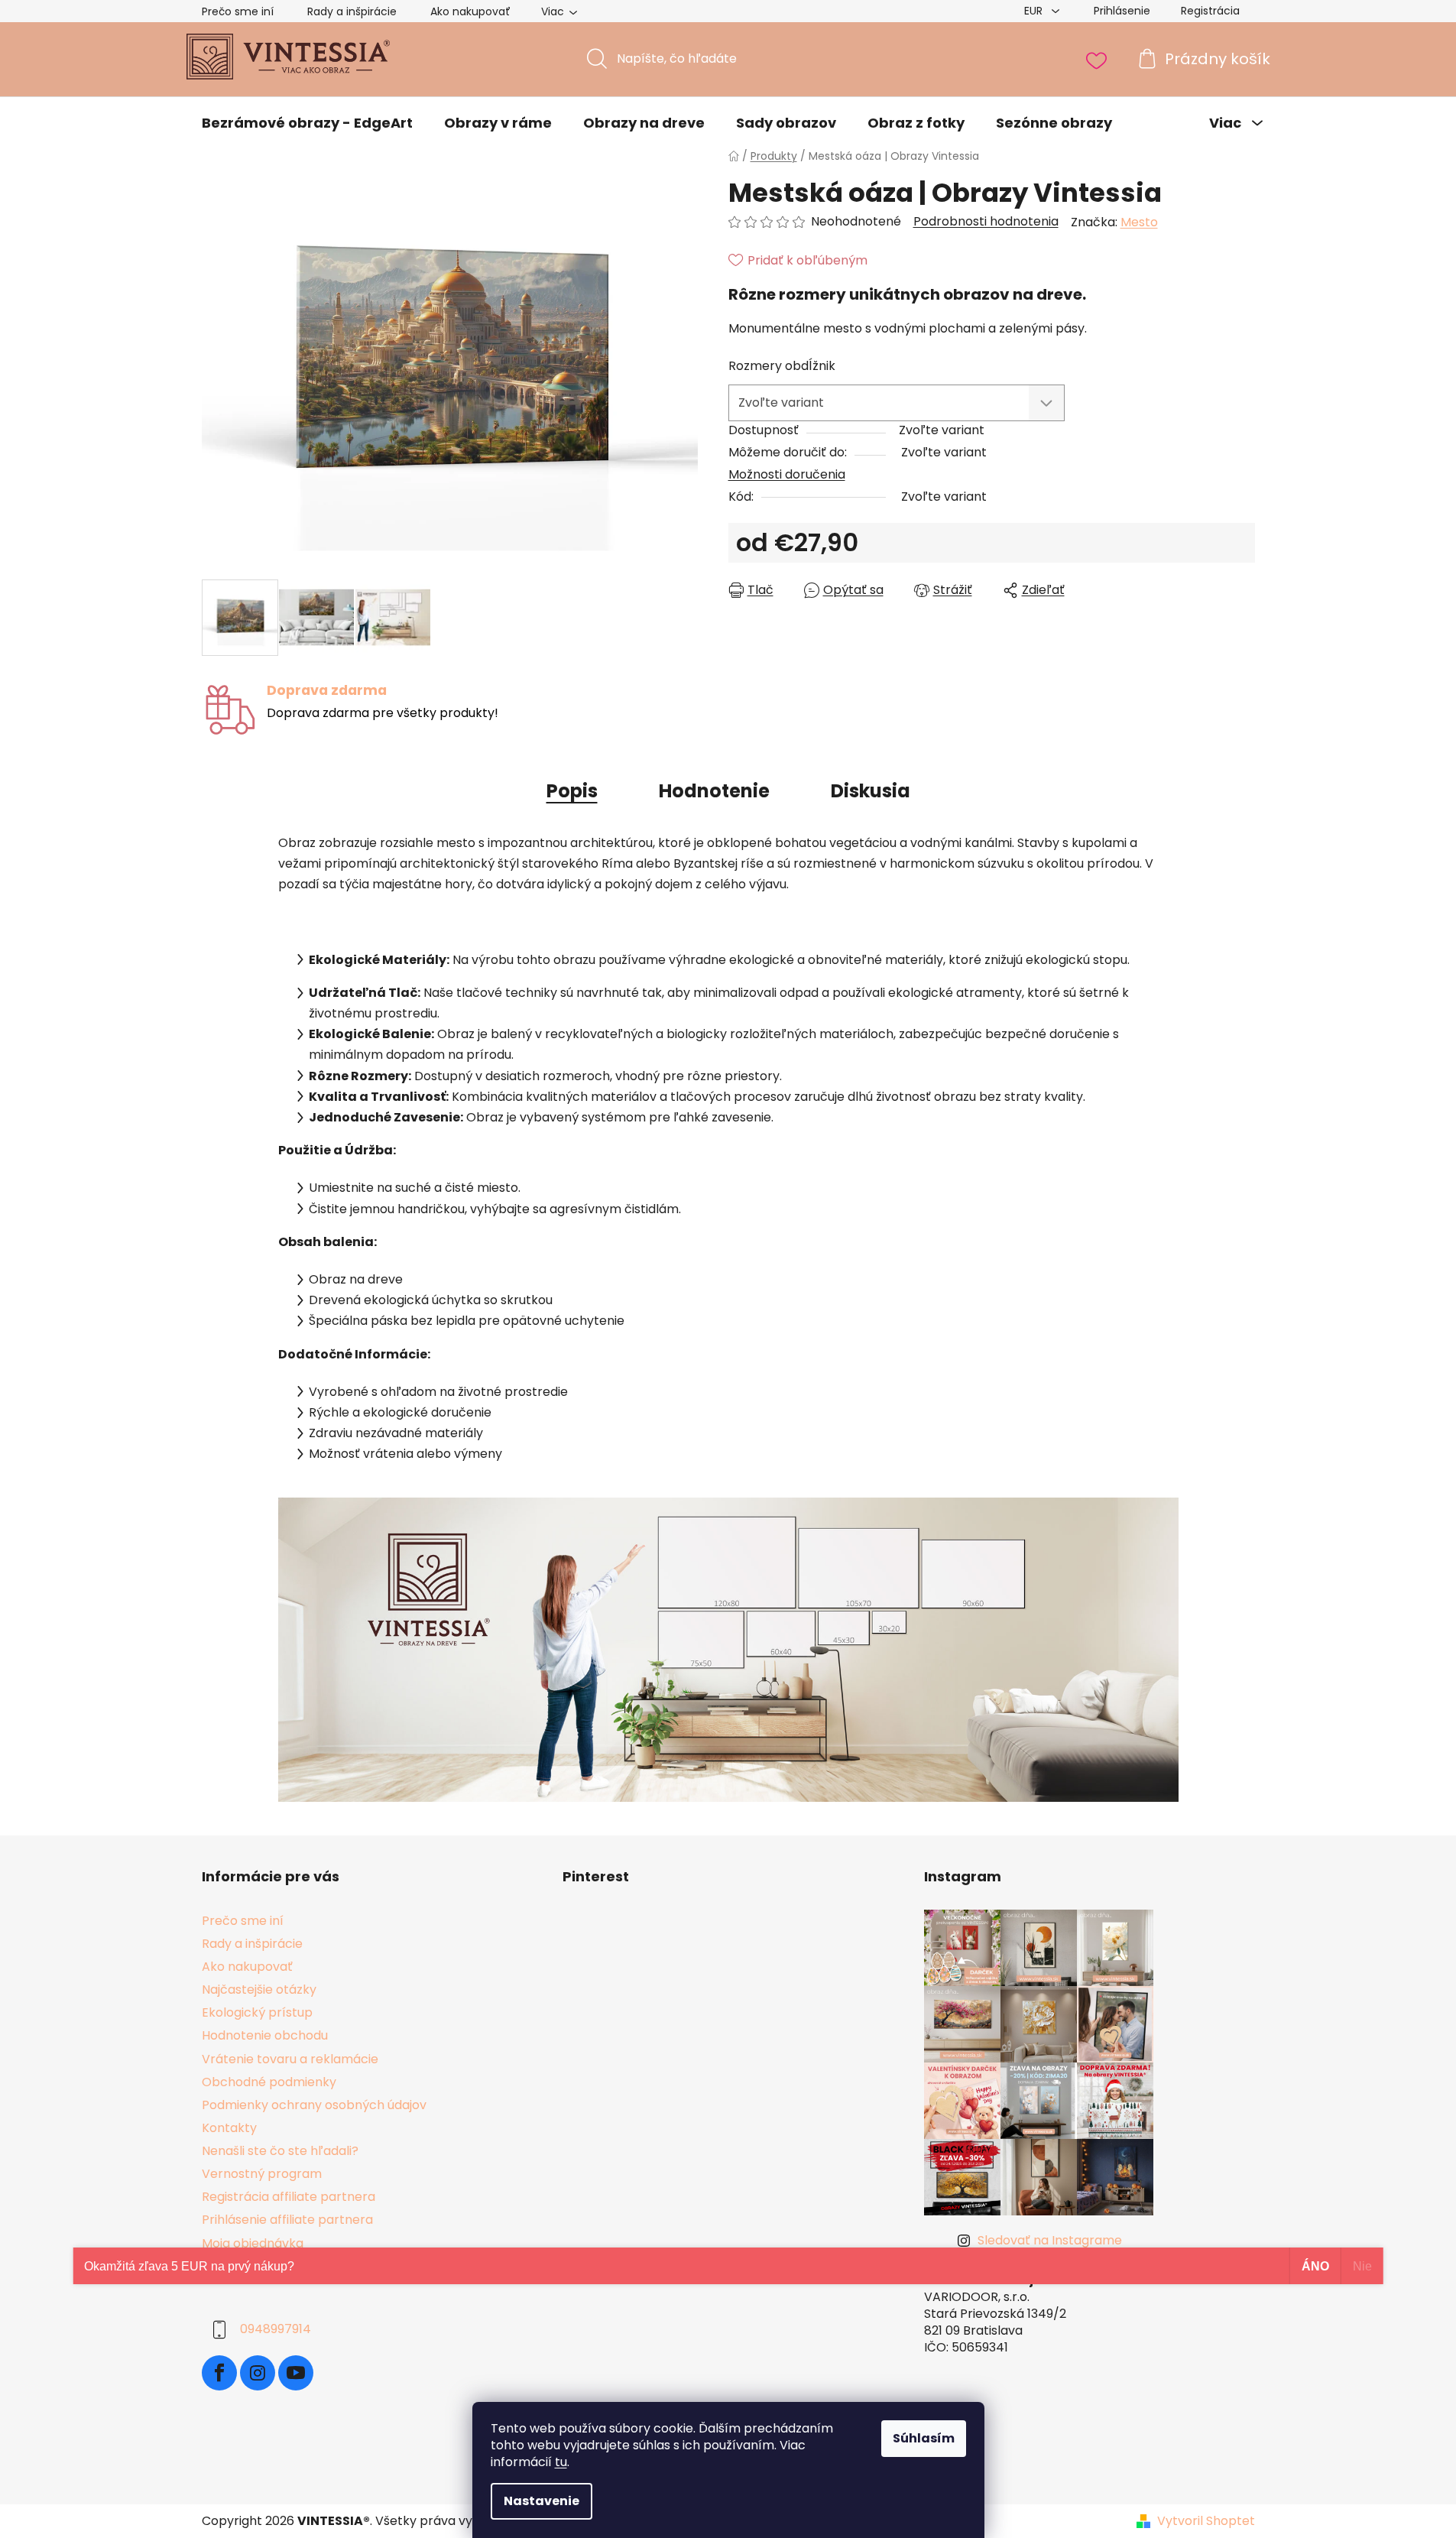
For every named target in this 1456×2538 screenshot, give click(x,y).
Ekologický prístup (257, 2012)
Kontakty (229, 2128)
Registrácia (1210, 11)
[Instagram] (258, 2373)
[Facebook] (219, 2373)
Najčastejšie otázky (259, 1990)
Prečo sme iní (238, 11)
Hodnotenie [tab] (714, 791)
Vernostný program (262, 2174)
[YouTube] (296, 2373)
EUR (1035, 11)
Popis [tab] (572, 791)
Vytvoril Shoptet (1206, 2521)
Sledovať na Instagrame (1050, 2240)
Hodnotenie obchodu (265, 2035)
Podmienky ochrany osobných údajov (314, 2105)
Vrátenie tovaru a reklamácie (290, 2059)
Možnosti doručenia (787, 474)
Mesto (1139, 222)
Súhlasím (924, 2438)
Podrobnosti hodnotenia (986, 222)
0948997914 (276, 2329)
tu (561, 2462)
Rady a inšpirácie (352, 11)
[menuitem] (307, 123)
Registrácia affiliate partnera (289, 2197)
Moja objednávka (253, 2243)
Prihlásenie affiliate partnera (287, 2220)
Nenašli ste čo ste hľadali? (280, 2151)
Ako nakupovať (470, 11)
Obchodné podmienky (269, 2082)
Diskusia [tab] (871, 791)
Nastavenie (542, 2501)
